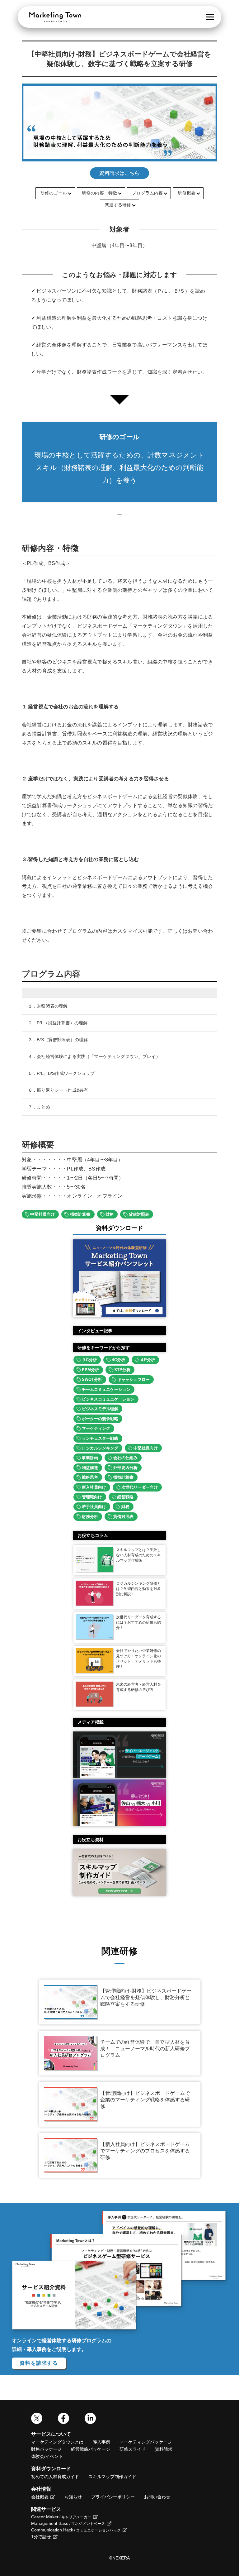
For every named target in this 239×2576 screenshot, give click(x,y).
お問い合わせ (157, 2497)
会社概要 (40, 2497)
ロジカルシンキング (100, 1448)
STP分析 (122, 1370)
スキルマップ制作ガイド (112, 2477)
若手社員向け (94, 1507)
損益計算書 (80, 1214)
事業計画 (90, 1458)
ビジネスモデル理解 (100, 1409)
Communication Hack (76, 2530)
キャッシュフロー (134, 1379)
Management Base (68, 2523)
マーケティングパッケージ (146, 2442)
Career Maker (61, 2517)
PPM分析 (90, 1370)
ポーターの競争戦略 (100, 1419)
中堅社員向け (42, 1214)
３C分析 (89, 1360)
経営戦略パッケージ (91, 2449)
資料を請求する (39, 2363)
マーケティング (96, 1428)
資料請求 (164, 2449)
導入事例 (101, 2442)
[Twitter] (37, 2422)
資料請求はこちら (119, 173)
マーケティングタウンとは (57, 2442)
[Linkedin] (90, 2422)
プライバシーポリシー (113, 2497)
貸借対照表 (139, 1214)
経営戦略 (125, 1497)
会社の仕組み (125, 1458)
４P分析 (148, 1360)
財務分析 (90, 1517)
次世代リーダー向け (140, 1487)
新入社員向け (94, 1487)
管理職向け (92, 1497)
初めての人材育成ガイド (55, 2477)
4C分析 (119, 1360)
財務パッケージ (46, 2449)
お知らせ (73, 2497)
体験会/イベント (47, 2456)
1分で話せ (41, 2537)
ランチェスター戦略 (100, 1438)
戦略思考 (90, 1477)
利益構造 (90, 1468)
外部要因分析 (125, 1468)
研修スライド (133, 2449)
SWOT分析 (92, 1379)
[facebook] (63, 2422)
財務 (110, 1214)
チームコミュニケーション (106, 1389)
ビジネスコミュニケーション (108, 1399)
